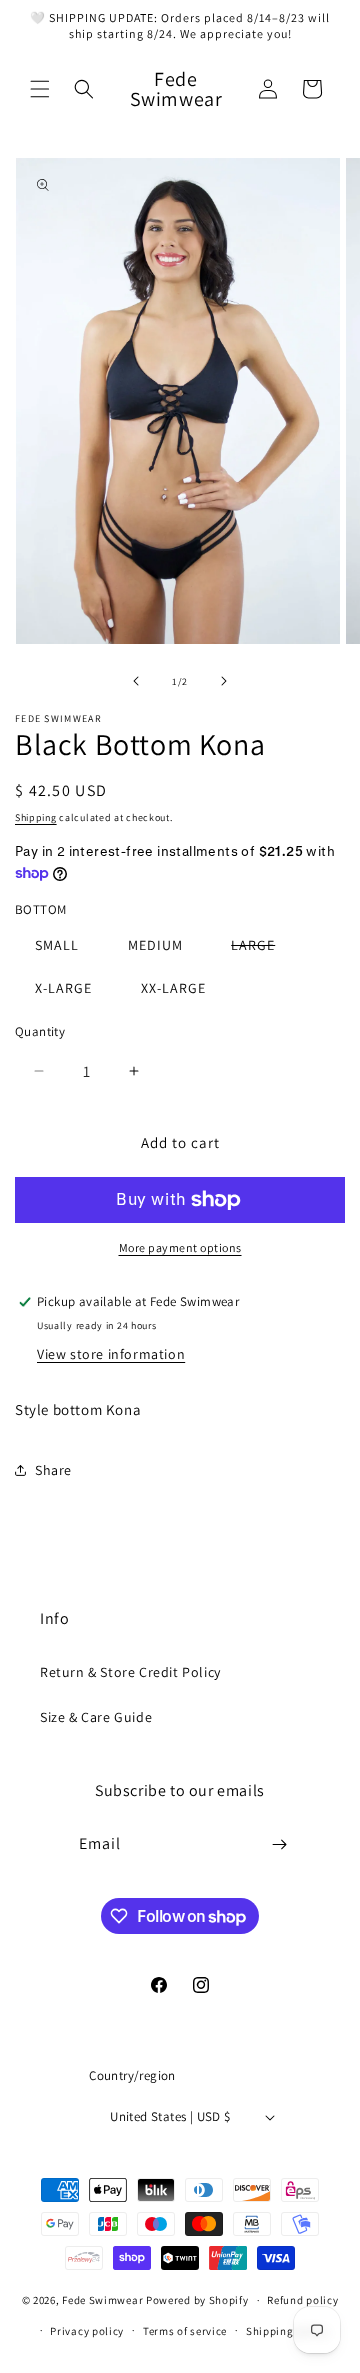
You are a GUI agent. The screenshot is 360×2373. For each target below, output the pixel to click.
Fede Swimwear (102, 2300)
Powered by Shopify (197, 2300)
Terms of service (185, 2331)
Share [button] (53, 1470)
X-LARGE (63, 988)
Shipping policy (287, 2331)
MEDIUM (155, 945)
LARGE (263, 948)
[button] (40, 89)
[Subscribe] (280, 1844)
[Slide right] (224, 681)
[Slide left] (136, 681)
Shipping (36, 817)
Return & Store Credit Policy (130, 1672)
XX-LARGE (173, 988)
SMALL (57, 945)
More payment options (180, 1247)
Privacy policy (87, 2331)
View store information (111, 1354)
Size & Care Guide (96, 1717)
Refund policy (302, 2300)
